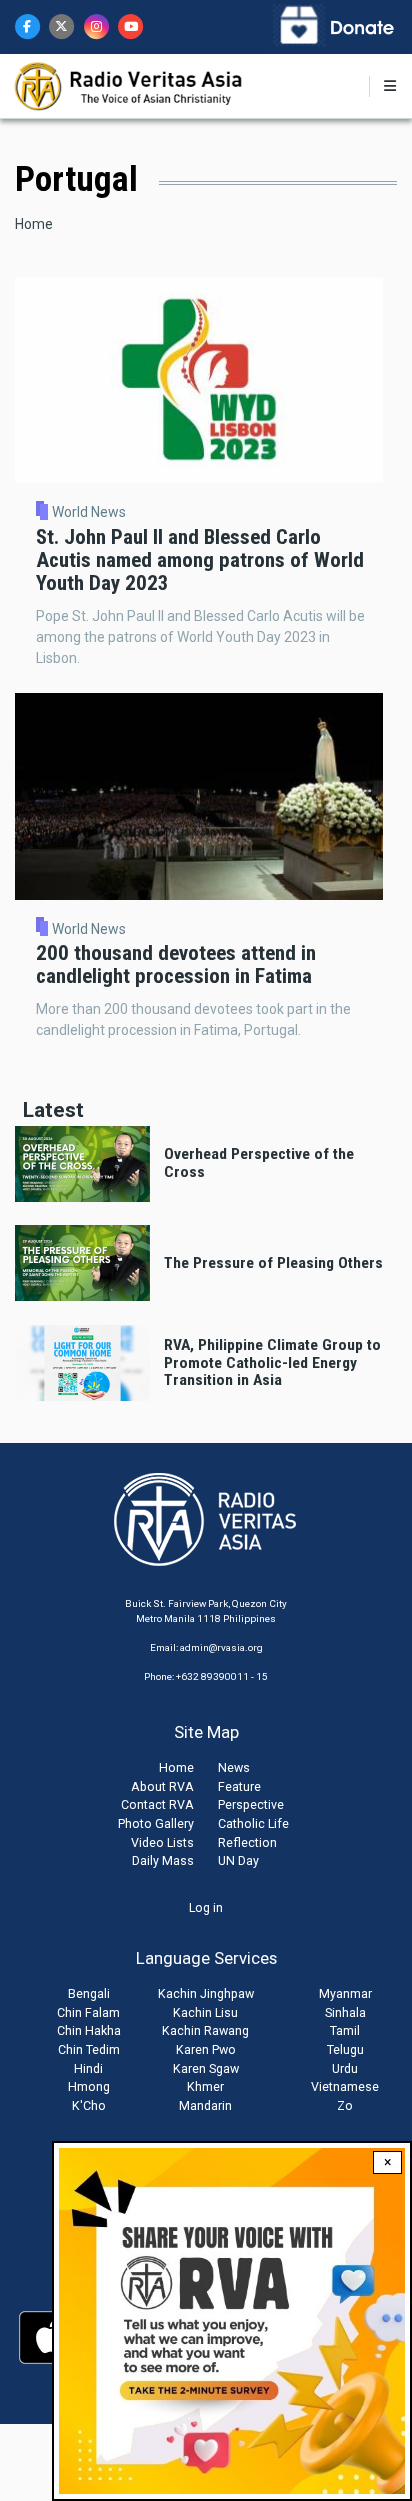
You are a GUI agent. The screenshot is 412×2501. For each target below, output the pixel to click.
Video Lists (162, 1842)
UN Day (238, 1860)
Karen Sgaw (206, 2068)
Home (34, 224)
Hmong (89, 2086)
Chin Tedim (89, 2049)
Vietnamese (345, 2086)
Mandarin (205, 2105)
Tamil (345, 2030)
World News (89, 512)
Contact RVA (157, 1804)
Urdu (345, 2068)
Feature (239, 1786)
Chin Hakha (89, 2030)
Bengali (89, 1993)
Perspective (251, 1804)
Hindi (88, 2068)
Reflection (247, 1842)
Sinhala (345, 2012)
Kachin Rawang (205, 2030)
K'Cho (89, 2105)
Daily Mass (163, 1860)
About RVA (162, 1786)
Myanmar (345, 1993)
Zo (345, 2105)
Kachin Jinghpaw (206, 1993)
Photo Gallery (156, 1823)
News (234, 1767)
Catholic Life (253, 1823)
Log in (206, 1907)
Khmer (205, 2086)
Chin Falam (88, 2012)
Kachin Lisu (205, 2012)
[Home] (129, 85)
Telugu (345, 2049)
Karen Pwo (206, 2049)
